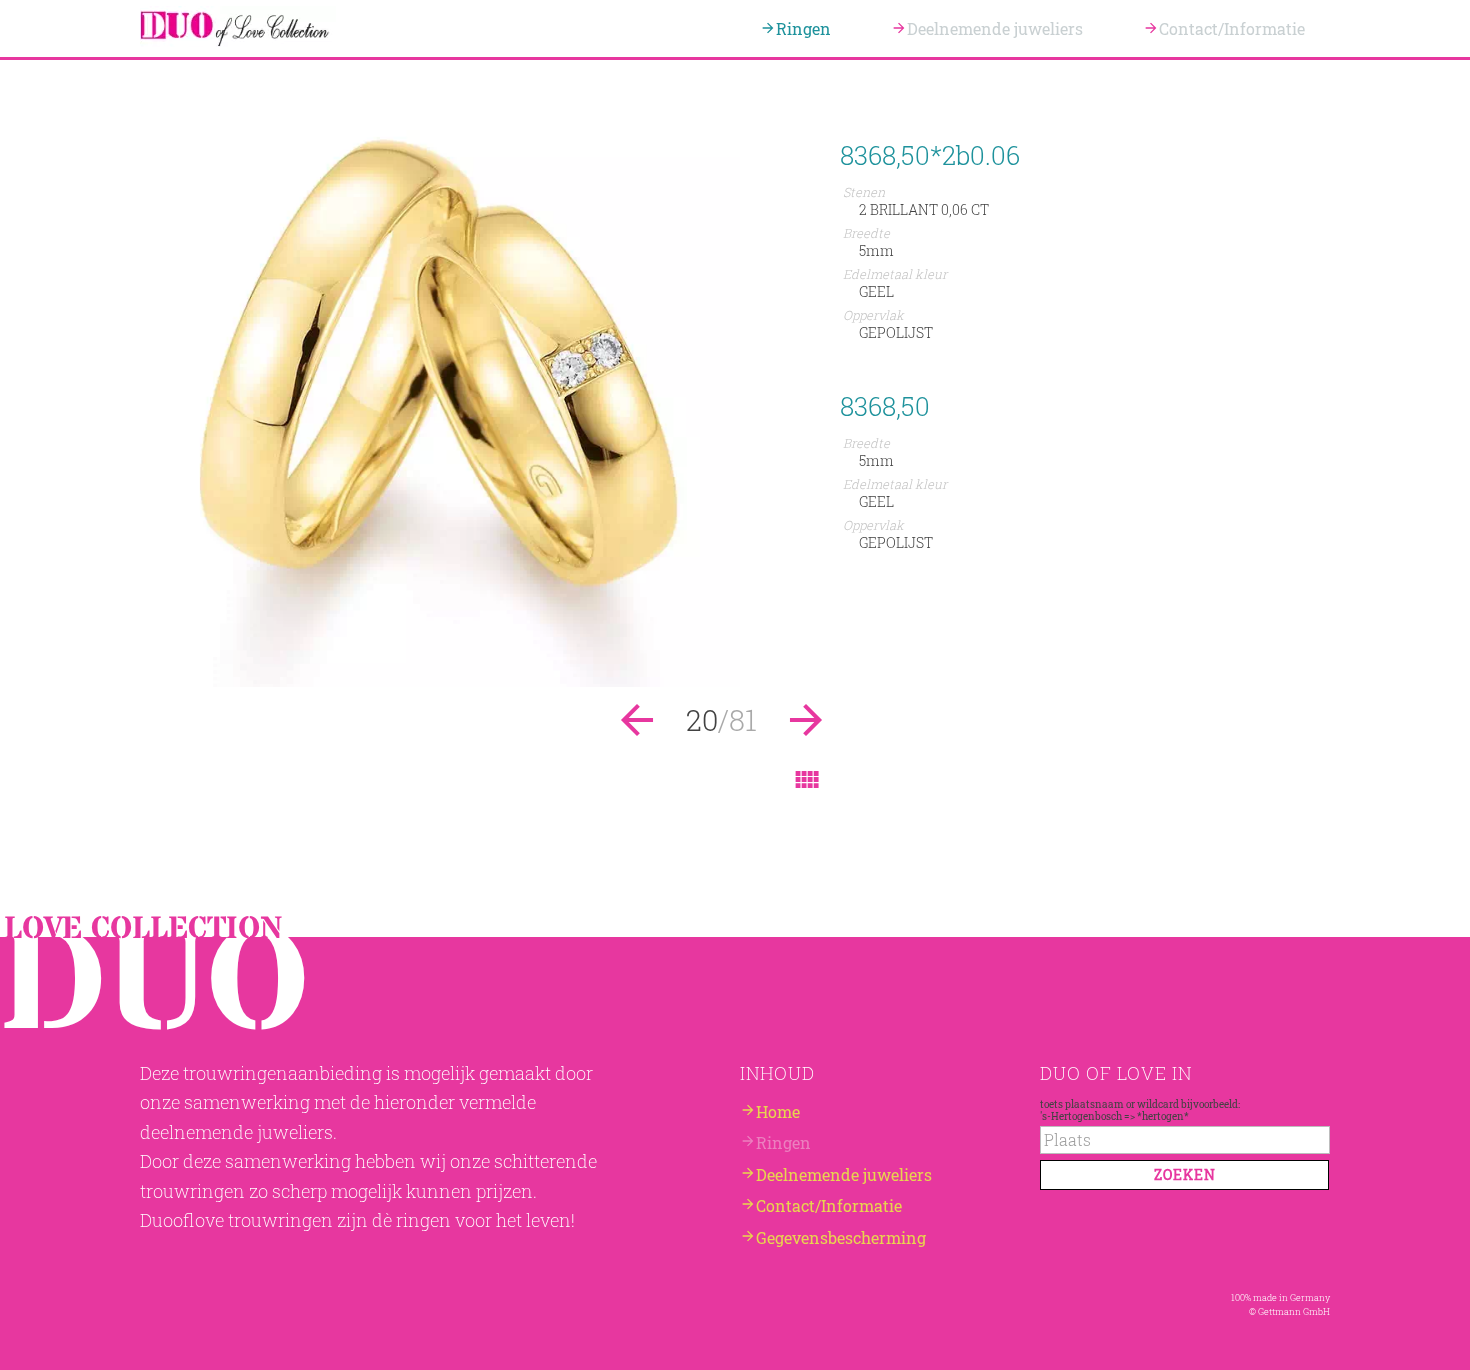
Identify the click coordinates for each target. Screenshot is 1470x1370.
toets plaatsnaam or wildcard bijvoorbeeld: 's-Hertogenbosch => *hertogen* (1140, 1109)
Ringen (803, 28)
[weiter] (485, 680)
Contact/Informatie (1232, 28)
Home (778, 1110)
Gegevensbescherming (841, 1237)
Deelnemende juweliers (995, 28)
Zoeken (1185, 1174)
